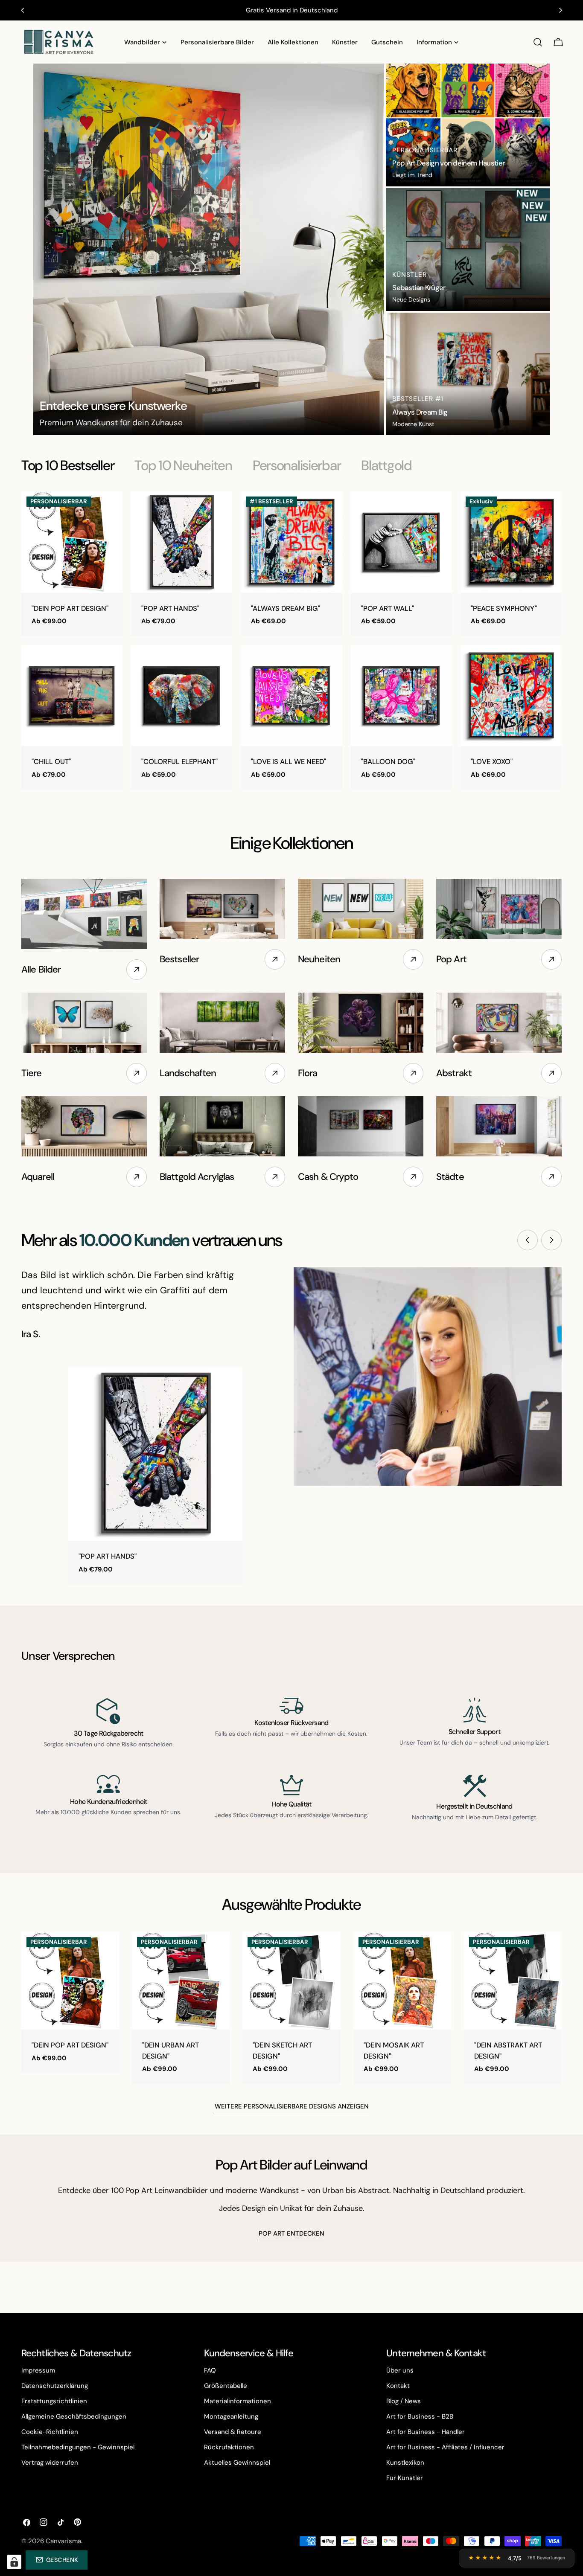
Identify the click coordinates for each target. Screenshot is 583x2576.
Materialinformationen (238, 2401)
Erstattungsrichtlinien (54, 2401)
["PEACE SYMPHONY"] (511, 542)
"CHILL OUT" (51, 762)
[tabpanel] (291, 640)
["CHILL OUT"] (72, 696)
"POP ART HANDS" (170, 608)
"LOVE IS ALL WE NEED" (289, 762)
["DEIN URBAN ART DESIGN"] (181, 1981)
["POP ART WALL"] (401, 542)
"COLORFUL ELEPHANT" (179, 762)
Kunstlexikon (405, 2463)
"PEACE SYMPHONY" (504, 608)
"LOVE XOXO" (492, 762)
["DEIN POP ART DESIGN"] (72, 542)
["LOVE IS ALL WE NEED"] (291, 696)
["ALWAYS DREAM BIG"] (291, 542)
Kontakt (398, 2386)
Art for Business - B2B (420, 2416)
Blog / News (404, 2401)
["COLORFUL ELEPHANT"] (182, 696)
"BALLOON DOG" (388, 762)
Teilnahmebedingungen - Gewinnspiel (78, 2447)
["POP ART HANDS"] (182, 542)
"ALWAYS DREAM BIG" (286, 608)
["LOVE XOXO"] (511, 696)
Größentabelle (226, 2386)
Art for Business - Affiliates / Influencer (445, 2447)
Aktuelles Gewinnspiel (237, 2463)
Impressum (38, 2370)
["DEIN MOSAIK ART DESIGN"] (402, 1981)
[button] (57, 2560)
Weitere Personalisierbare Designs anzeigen (292, 2106)
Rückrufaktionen (229, 2447)
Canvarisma (63, 2541)
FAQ (210, 2370)
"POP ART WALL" (388, 608)
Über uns (400, 2370)
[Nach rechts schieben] (551, 1240)
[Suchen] (538, 42)
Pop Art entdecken (291, 2233)
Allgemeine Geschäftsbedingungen (74, 2416)
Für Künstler (405, 2478)
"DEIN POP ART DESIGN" (70, 608)
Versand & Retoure (233, 2432)
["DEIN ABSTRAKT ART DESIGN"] (513, 1981)
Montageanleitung (231, 2416)
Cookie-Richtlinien (50, 2432)
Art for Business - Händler (426, 2432)
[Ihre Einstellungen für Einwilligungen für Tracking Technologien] (14, 2562)
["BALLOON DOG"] (401, 696)
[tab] (68, 465)
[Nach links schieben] (528, 1240)
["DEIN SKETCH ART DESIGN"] (291, 1981)
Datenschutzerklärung (55, 2386)
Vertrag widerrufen (50, 2463)
